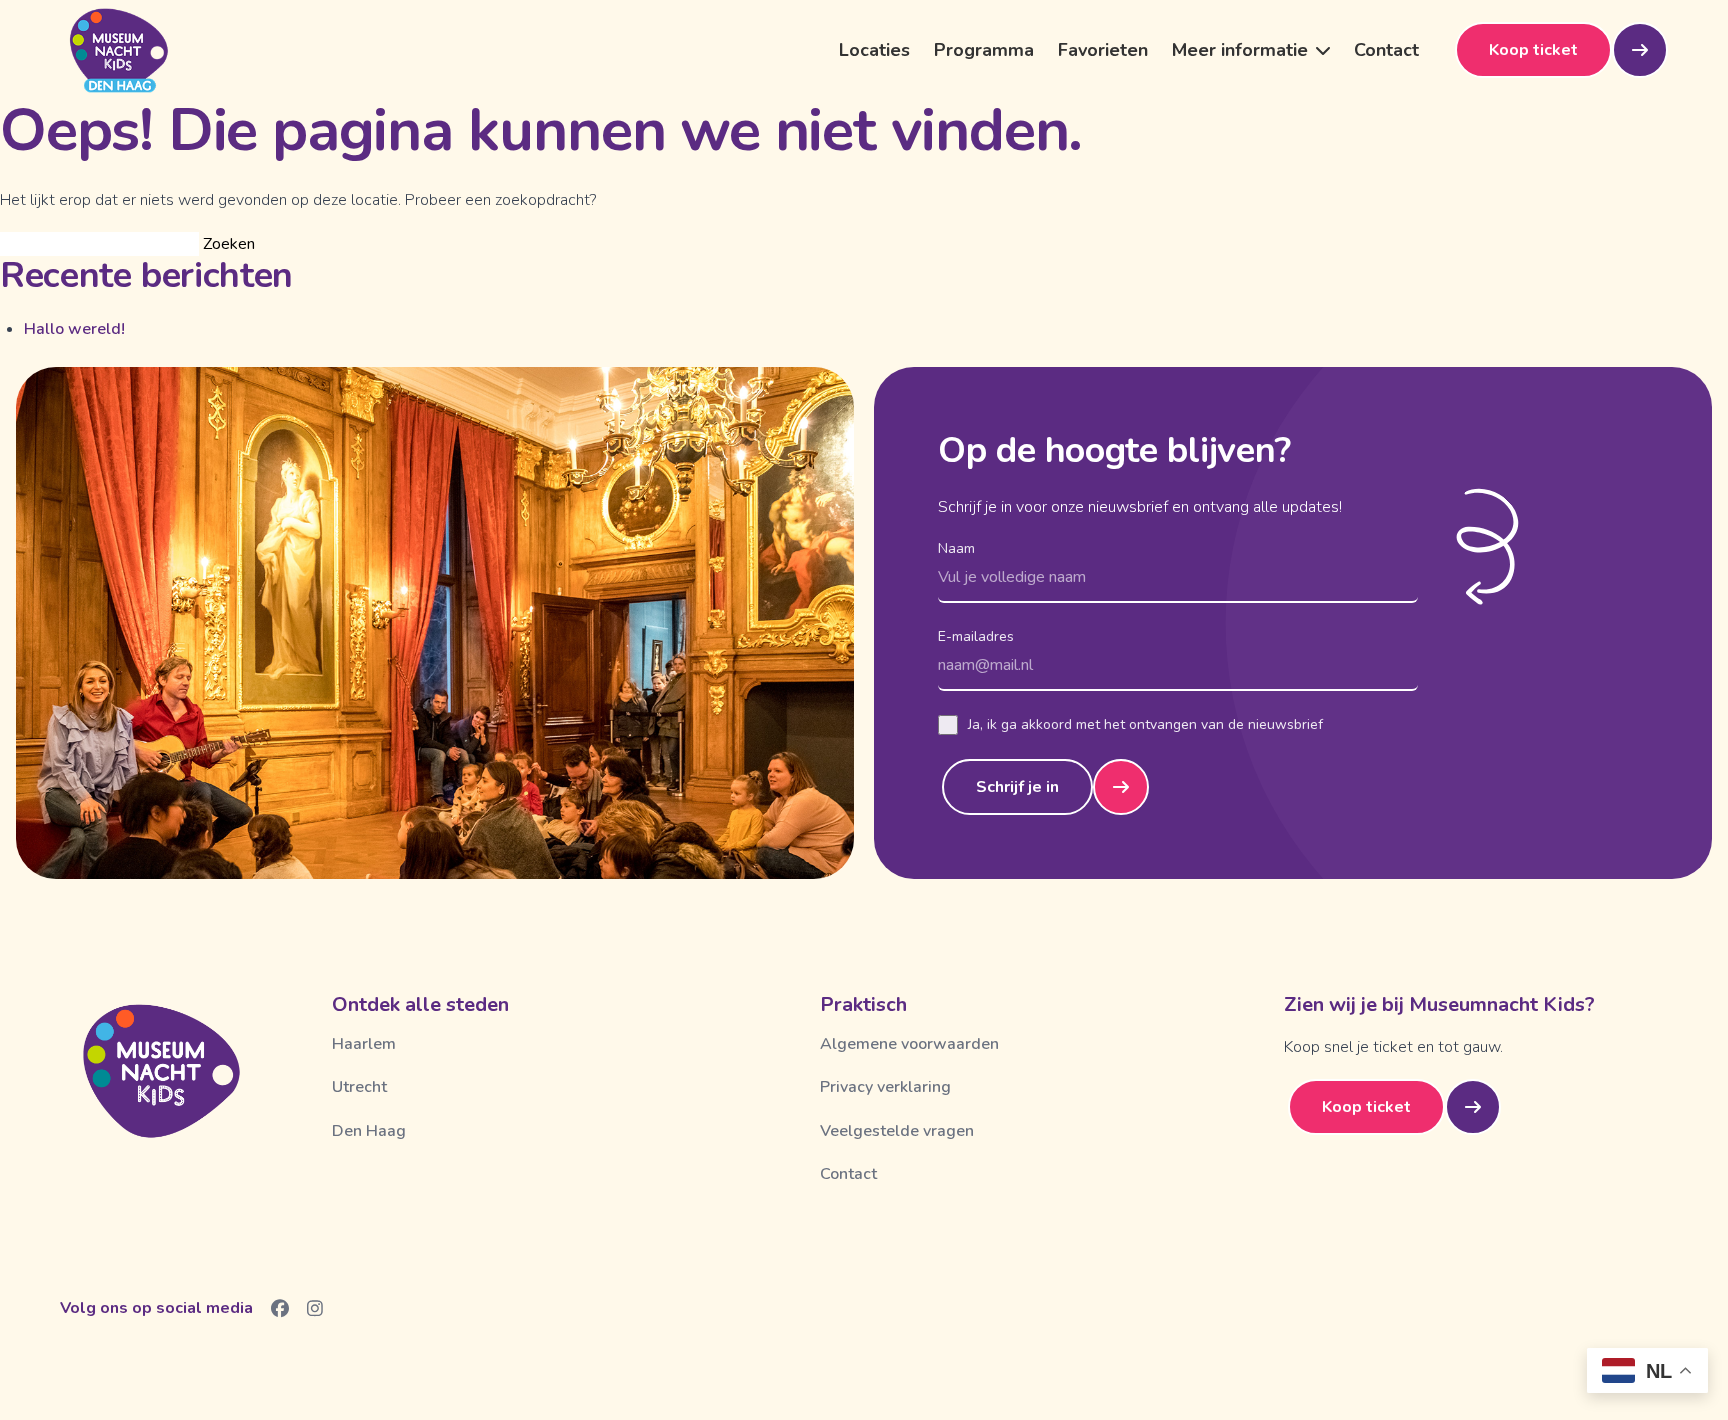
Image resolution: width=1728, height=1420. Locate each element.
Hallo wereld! (74, 329)
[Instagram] (315, 1308)
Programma (984, 50)
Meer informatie (1240, 50)
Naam (956, 548)
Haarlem (364, 1044)
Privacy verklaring (885, 1087)
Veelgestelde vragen (897, 1131)
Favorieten (1103, 50)
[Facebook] (280, 1308)
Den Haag (369, 1131)
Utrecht (359, 1087)
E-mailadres (976, 636)
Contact (1386, 50)
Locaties (874, 50)
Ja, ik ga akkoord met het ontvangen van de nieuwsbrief (1145, 724)
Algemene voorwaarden (909, 1044)
